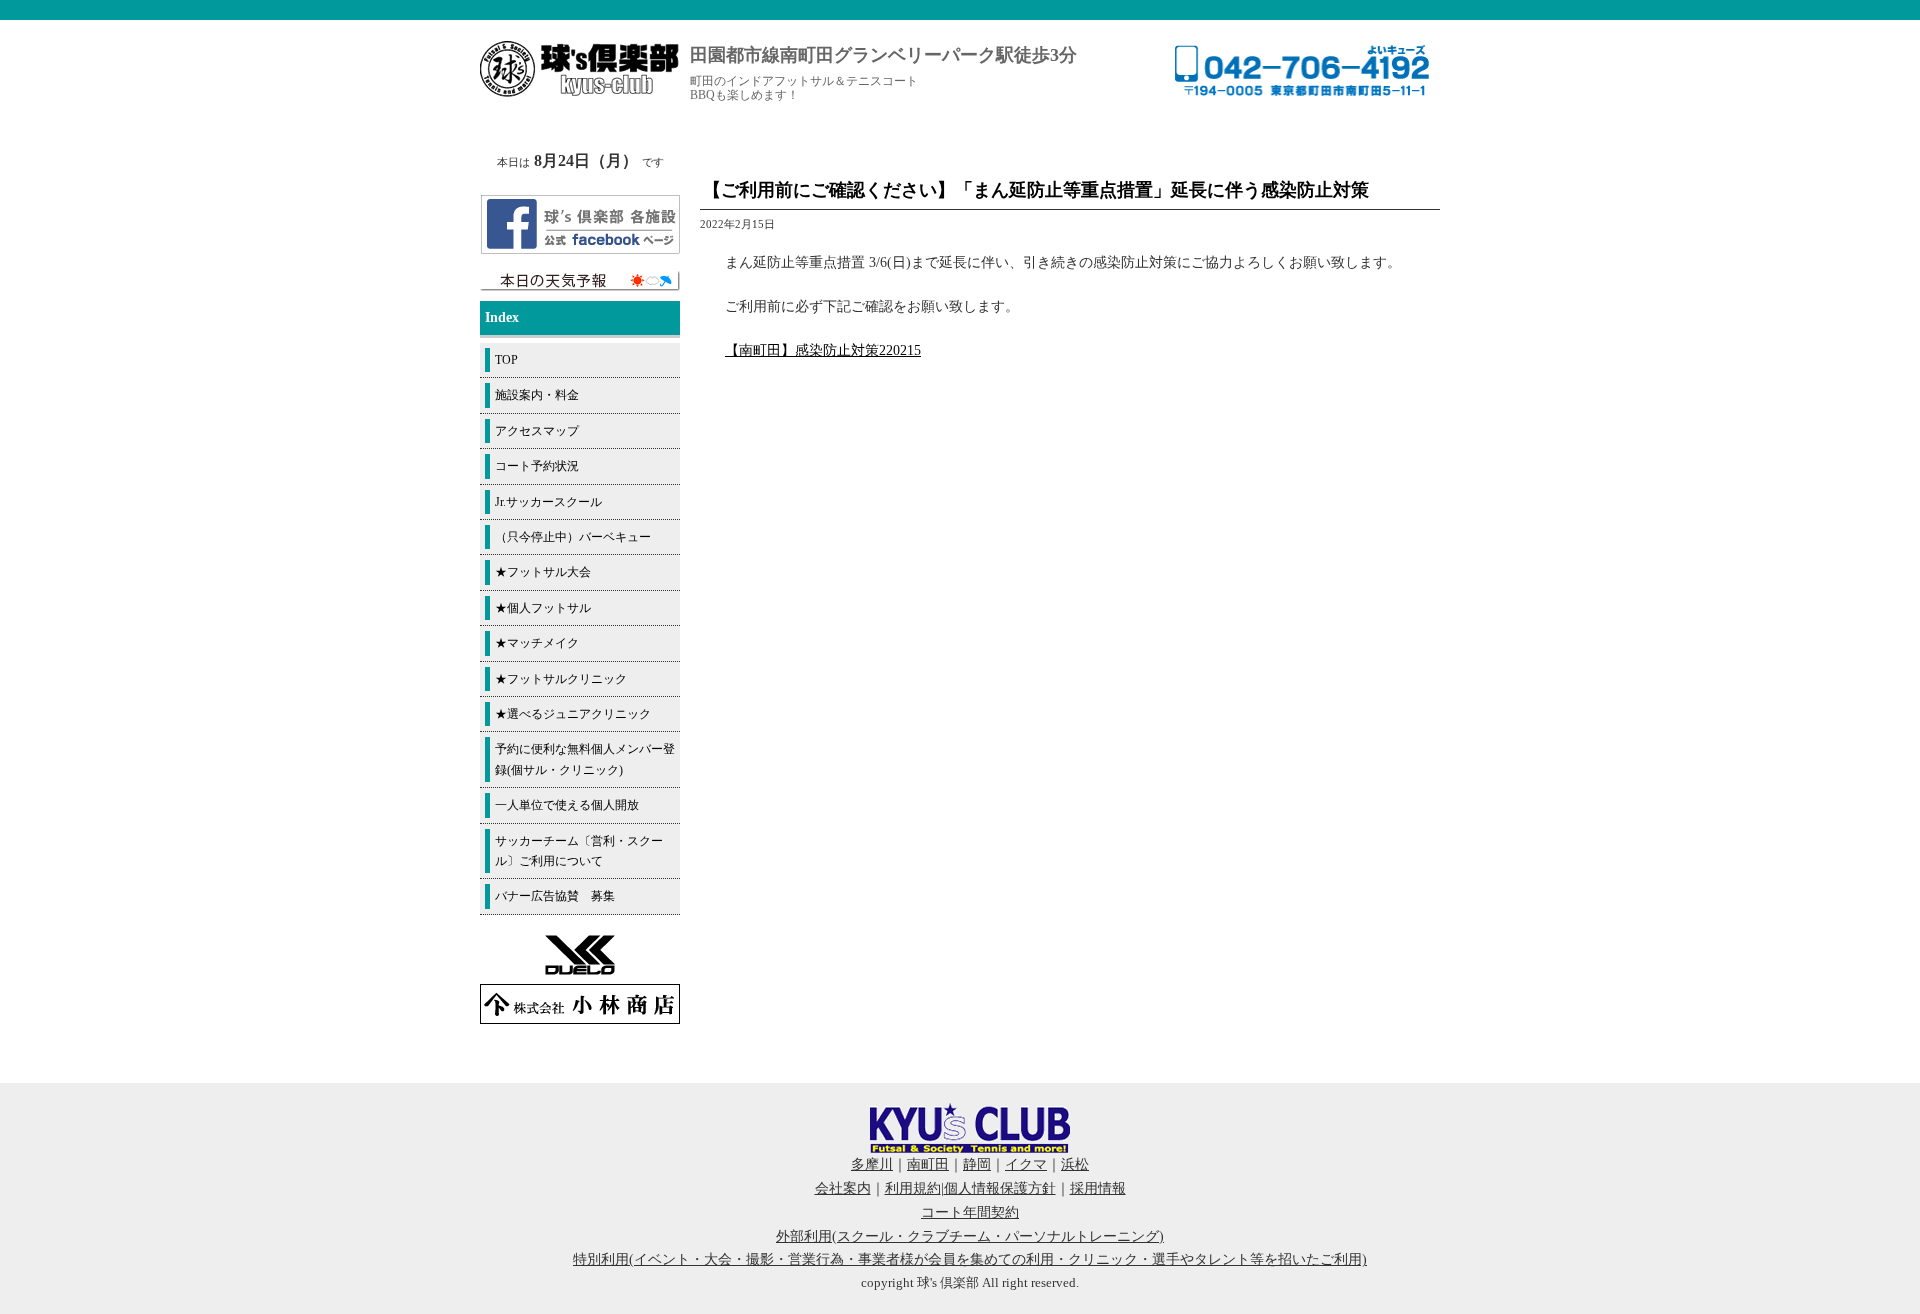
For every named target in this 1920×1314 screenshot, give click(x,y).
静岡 (977, 1164)
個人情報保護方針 (1000, 1188)
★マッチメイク (537, 643)
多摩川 (872, 1164)
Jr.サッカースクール (548, 502)
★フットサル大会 (543, 572)
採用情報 (1098, 1188)
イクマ (1026, 1164)
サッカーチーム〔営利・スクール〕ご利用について (579, 851)
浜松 (1075, 1164)
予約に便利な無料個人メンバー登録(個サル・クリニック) (585, 759)
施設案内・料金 (537, 395)
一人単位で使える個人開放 (567, 805)
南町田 (928, 1164)
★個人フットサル (543, 608)
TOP (506, 360)
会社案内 (843, 1188)
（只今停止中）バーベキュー (573, 537)
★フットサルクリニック (561, 679)
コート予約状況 (537, 466)
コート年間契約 (970, 1212)
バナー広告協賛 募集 (555, 896)
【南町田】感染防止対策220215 (823, 350)
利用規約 (913, 1188)
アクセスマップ (537, 431)
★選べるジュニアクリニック (573, 714)
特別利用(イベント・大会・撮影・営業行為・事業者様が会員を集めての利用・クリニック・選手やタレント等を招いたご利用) (970, 1259)
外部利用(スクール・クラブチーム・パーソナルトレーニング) (970, 1236)
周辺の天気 (580, 281)
